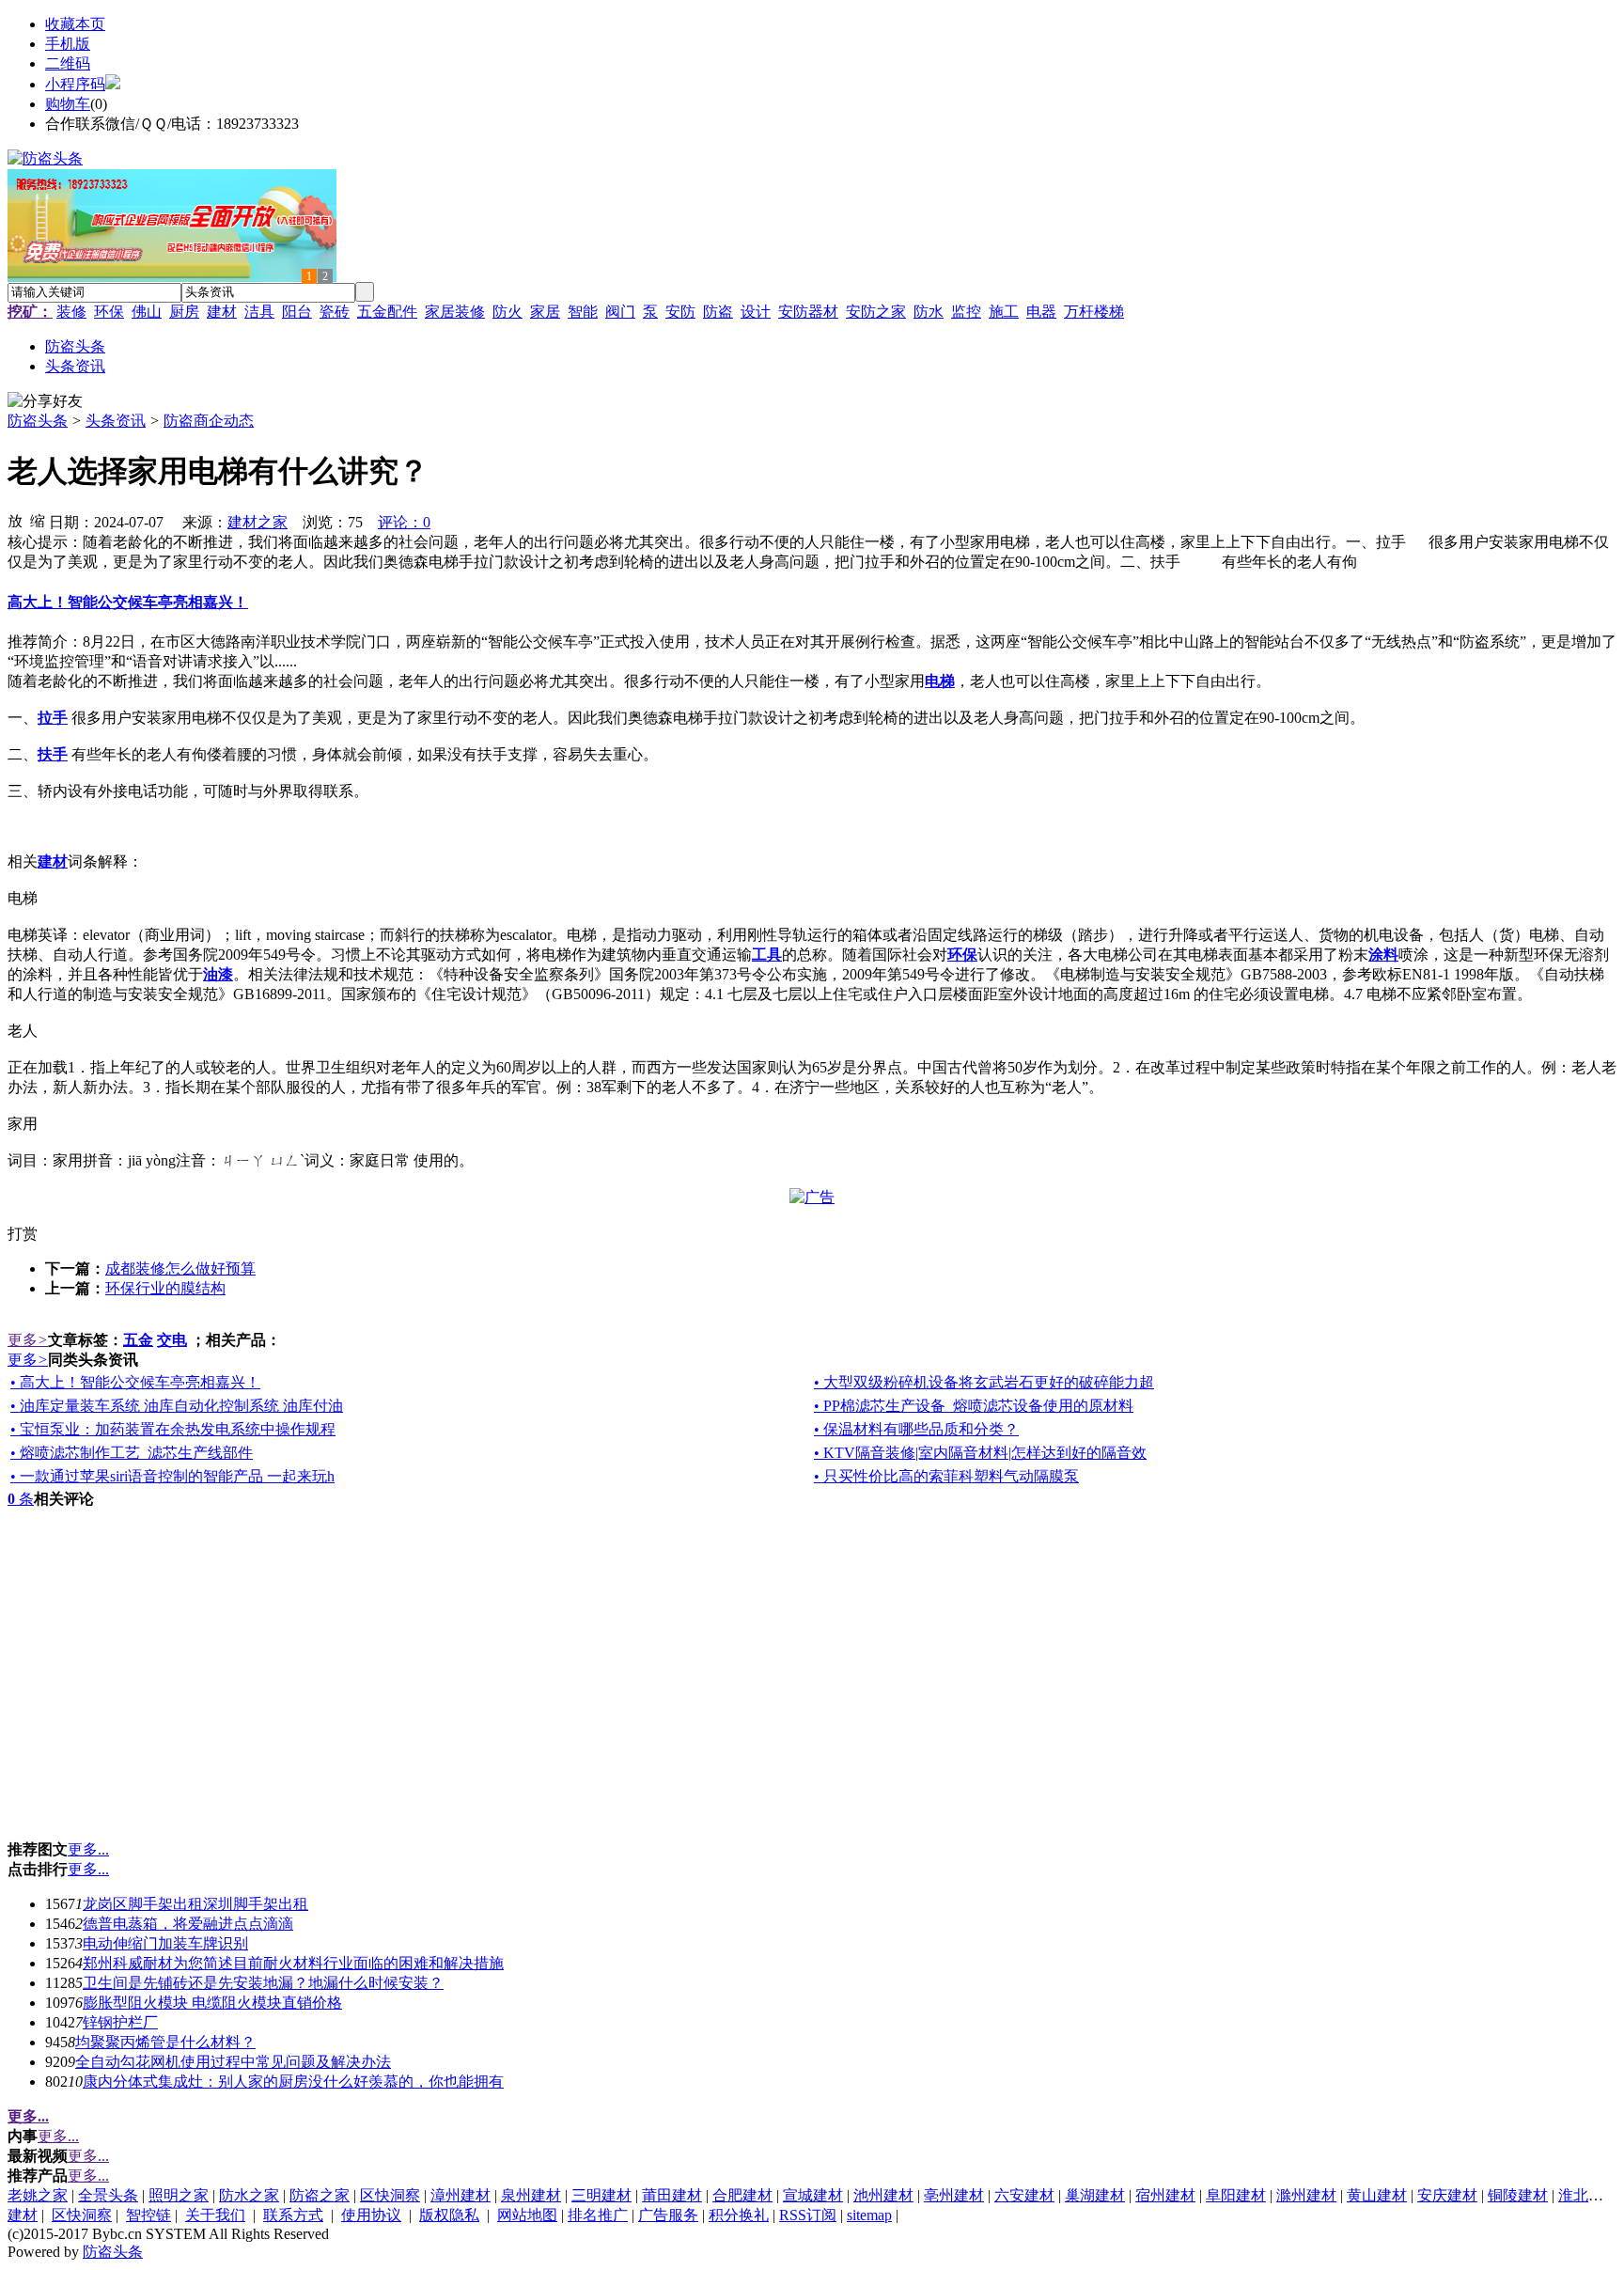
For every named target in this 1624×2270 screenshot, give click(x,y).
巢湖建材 (1095, 2195)
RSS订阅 (808, 2215)
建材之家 (258, 522)
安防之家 (876, 312)
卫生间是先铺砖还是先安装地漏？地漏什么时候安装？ (263, 1983)
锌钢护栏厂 (120, 2022)
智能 (583, 312)
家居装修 (455, 312)
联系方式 (293, 2215)
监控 (966, 312)
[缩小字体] (38, 520)
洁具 (259, 312)
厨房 (184, 312)
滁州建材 (1306, 2195)
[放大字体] (15, 520)
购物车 (68, 104)
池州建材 (883, 2195)
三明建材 (601, 2195)
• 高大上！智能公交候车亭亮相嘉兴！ (135, 1382)
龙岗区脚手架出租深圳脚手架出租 (195, 1904)
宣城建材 (813, 2195)
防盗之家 (320, 2195)
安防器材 (808, 312)
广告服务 (668, 2215)
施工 (1004, 312)
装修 (71, 312)
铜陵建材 (1518, 2195)
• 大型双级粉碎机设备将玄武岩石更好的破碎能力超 (984, 1382)
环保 (109, 312)
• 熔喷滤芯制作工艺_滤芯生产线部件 (132, 1453)
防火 (507, 312)
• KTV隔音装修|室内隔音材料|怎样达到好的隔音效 (980, 1453)
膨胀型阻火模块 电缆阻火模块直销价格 (212, 2003)
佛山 (147, 312)
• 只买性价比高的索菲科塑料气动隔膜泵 (946, 1476)
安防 (680, 312)
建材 (222, 312)
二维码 (68, 63)
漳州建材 (461, 2195)
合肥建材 (742, 2195)
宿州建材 (1165, 2195)
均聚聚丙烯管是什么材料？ (165, 2042)
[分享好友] (45, 402)
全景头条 (108, 2195)
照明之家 (179, 2195)
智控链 (148, 2215)
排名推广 (598, 2215)
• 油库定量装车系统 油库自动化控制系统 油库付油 (177, 1406)
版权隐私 (449, 2215)
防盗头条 (38, 421)
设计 (756, 312)
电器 (1041, 312)
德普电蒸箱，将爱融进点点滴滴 (188, 1924)
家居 (545, 312)
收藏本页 (75, 24)
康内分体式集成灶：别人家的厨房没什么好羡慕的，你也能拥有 (293, 2082)
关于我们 (215, 2215)
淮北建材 (1588, 2195)
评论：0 (404, 522)
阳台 (297, 312)
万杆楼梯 (1094, 312)
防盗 (718, 312)
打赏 (23, 1234)
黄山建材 (1377, 2195)
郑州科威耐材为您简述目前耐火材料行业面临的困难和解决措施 (293, 1963)
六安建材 (1024, 2195)
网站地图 (527, 2215)
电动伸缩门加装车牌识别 (165, 1943)
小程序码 (75, 84)
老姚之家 (38, 2195)
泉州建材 (531, 2195)
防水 (929, 312)
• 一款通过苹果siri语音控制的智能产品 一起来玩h (172, 1476)
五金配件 (387, 312)
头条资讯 (116, 421)
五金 (138, 1340)
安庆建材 (1447, 2195)
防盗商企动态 (209, 421)
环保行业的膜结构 (165, 1288)
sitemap (869, 2215)
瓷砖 (335, 312)
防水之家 (249, 2195)
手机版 (68, 44)
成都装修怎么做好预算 (180, 1268)
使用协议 (371, 2215)
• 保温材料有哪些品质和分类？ (916, 1429)
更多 (28, 1340)
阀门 (620, 312)
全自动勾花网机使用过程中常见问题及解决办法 (233, 2062)
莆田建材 (672, 2195)
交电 (172, 1340)
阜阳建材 (1236, 2195)
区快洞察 (390, 2195)
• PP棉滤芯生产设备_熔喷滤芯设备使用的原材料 (974, 1406)
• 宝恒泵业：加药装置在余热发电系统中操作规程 (173, 1429)
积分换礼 (739, 2215)
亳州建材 (954, 2195)
